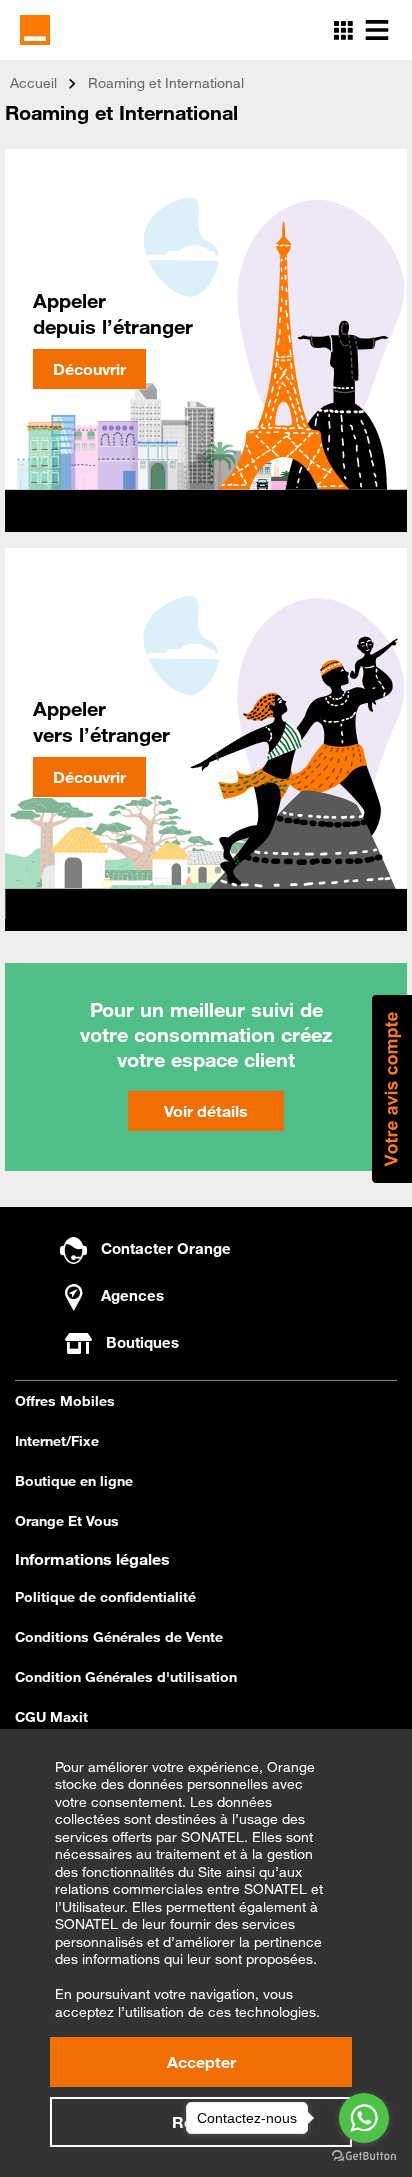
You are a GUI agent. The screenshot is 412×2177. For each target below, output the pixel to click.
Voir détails (206, 1111)
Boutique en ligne (74, 1481)
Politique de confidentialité (105, 1597)
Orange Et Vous (67, 1521)
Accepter (201, 2062)
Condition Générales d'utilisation (126, 1677)
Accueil (33, 83)
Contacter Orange (164, 1248)
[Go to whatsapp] (364, 2118)
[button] (392, 1089)
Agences (130, 1295)
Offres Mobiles (65, 1401)
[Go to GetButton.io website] (364, 2156)
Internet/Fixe (57, 1441)
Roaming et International (166, 83)
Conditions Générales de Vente (119, 1637)
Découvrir (89, 369)
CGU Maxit (51, 1717)
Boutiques (142, 1342)
